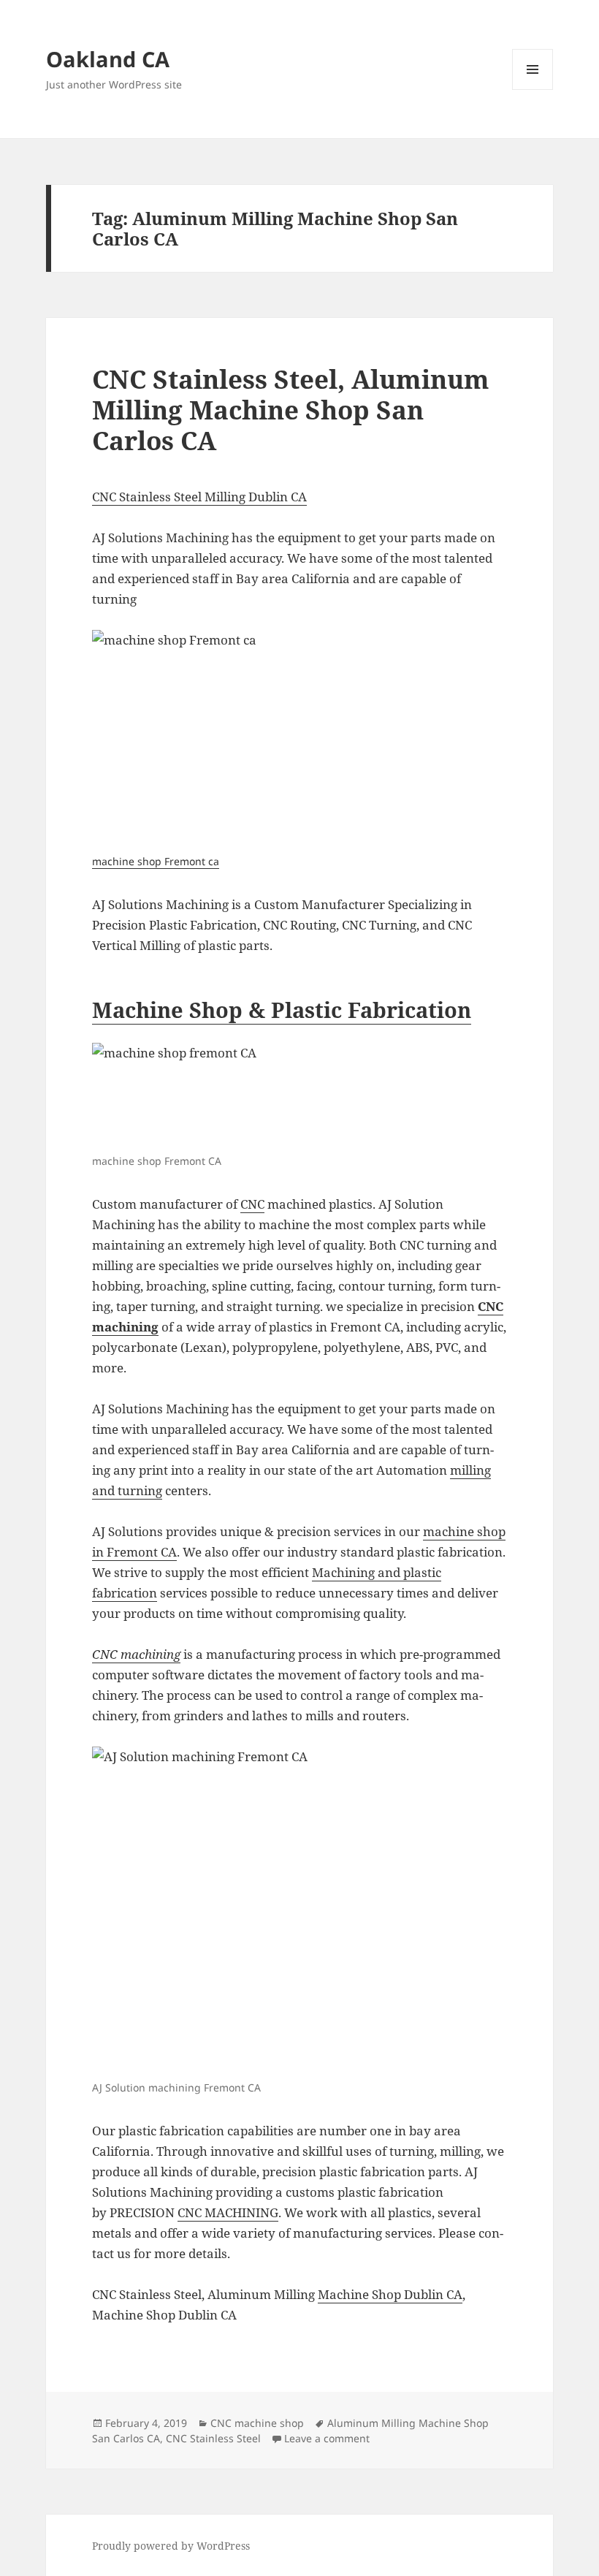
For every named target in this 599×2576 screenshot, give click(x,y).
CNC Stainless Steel (213, 2438)
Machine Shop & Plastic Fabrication (282, 1010)
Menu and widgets (533, 90)
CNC (252, 1204)
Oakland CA (108, 59)
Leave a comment (327, 2438)
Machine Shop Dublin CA (390, 2294)
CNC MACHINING (228, 2212)
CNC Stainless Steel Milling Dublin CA (199, 497)
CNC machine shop (257, 2423)
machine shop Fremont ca (156, 861)
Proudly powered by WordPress (171, 2546)
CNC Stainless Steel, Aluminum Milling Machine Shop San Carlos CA (291, 410)
